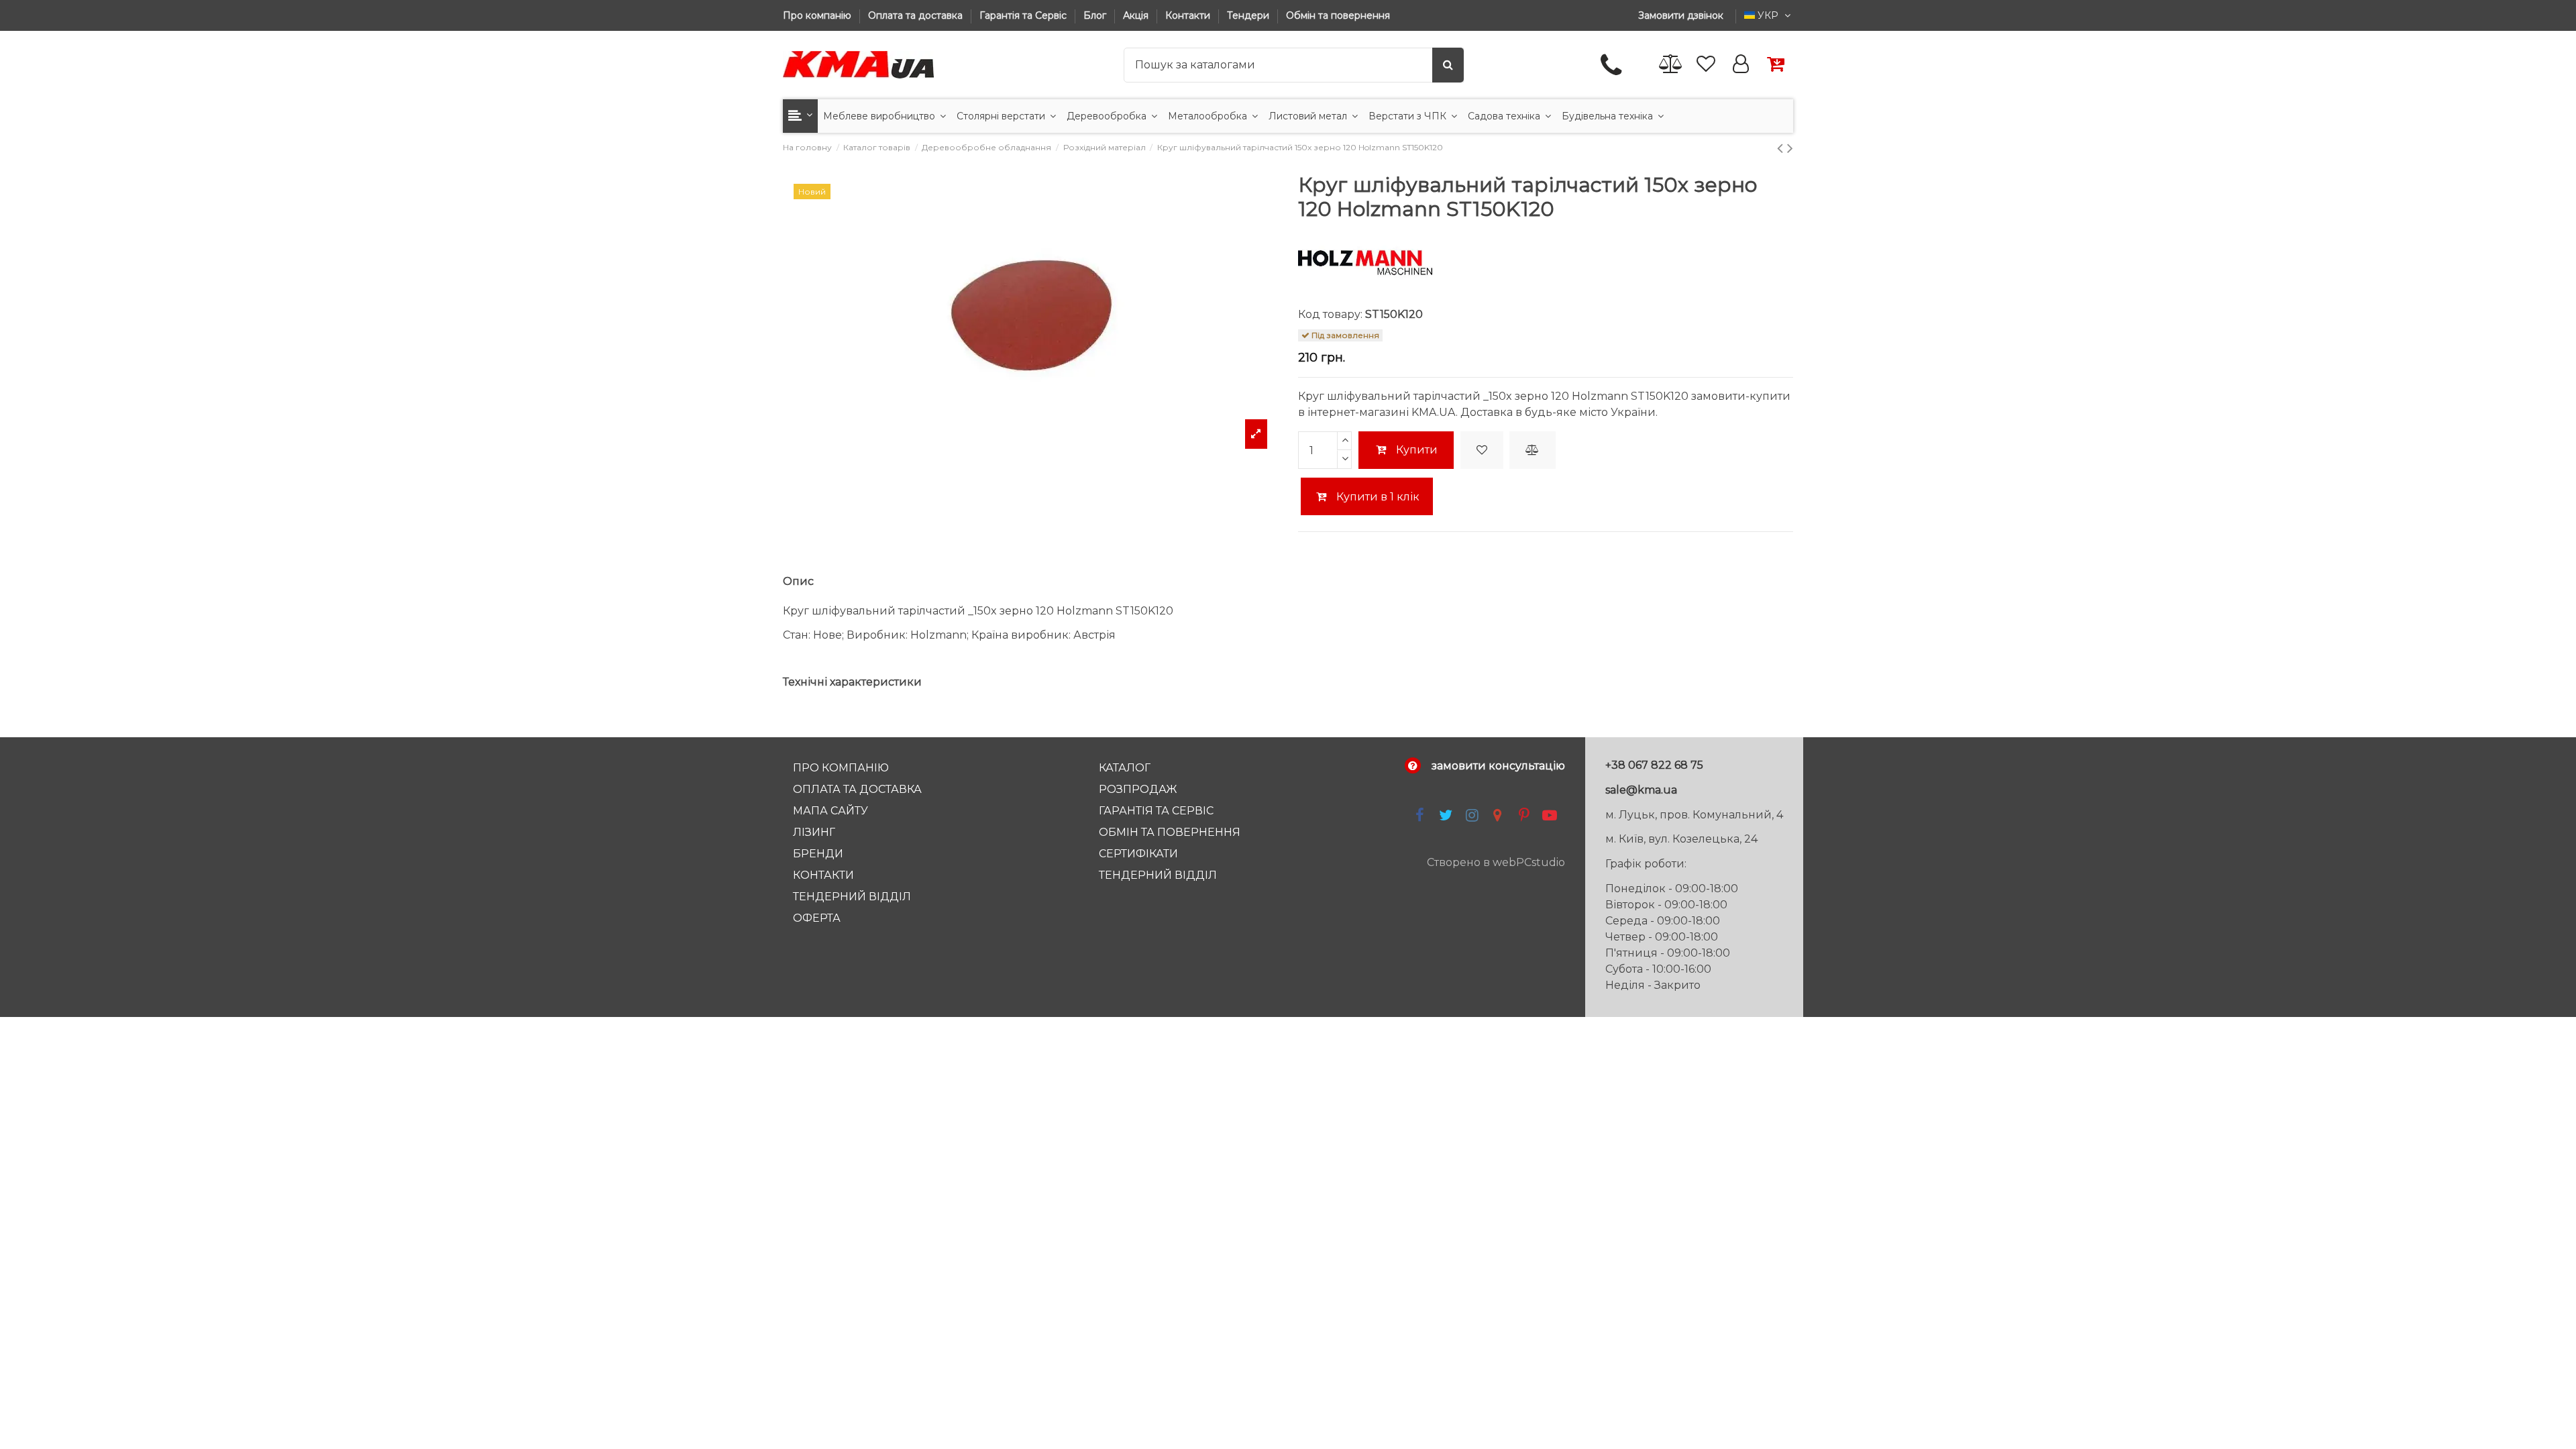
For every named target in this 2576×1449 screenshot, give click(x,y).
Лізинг (814, 832)
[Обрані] (1706, 65)
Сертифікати (1138, 854)
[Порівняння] (1671, 65)
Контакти (1189, 15)
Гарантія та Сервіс (1024, 15)
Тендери (1249, 15)
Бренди (818, 854)
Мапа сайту (830, 811)
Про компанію (818, 15)
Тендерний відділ (852, 897)
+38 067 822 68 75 (1654, 765)
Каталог (1125, 768)
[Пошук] (1448, 65)
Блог (1096, 15)
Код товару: (1330, 314)
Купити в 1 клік (1377, 497)
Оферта (817, 918)
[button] (800, 116)
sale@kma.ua (1641, 790)
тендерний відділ (1158, 875)
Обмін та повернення (1338, 15)
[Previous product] (1782, 148)
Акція (1137, 15)
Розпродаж (1138, 789)
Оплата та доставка (917, 15)
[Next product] (1790, 148)
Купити (1417, 450)
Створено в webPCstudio (1496, 862)
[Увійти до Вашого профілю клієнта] (1741, 65)
